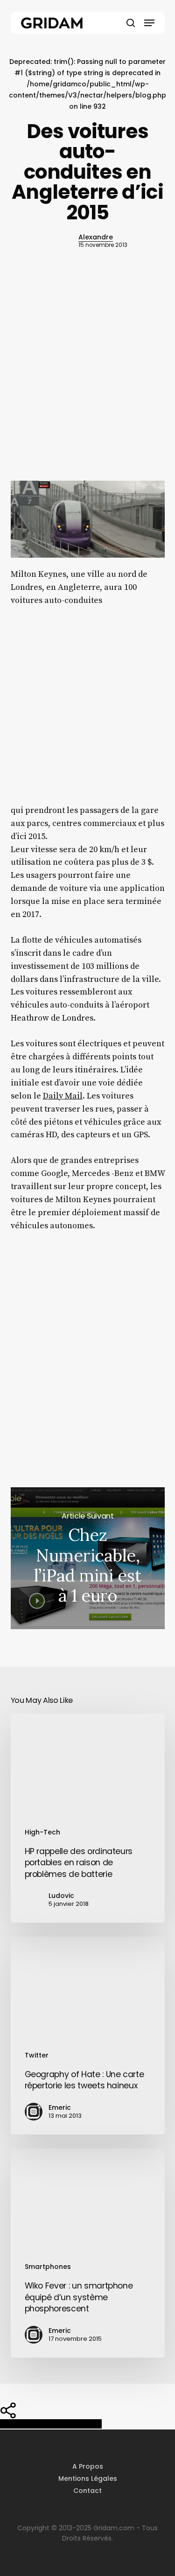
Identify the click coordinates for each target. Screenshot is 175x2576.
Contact (87, 2491)
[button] (149, 23)
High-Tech (42, 1832)
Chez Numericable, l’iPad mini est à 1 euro (88, 1558)
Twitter (37, 2055)
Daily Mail (63, 1096)
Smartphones (48, 2267)
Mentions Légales (88, 2478)
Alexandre (96, 237)
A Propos (88, 2466)
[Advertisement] (87, 382)
